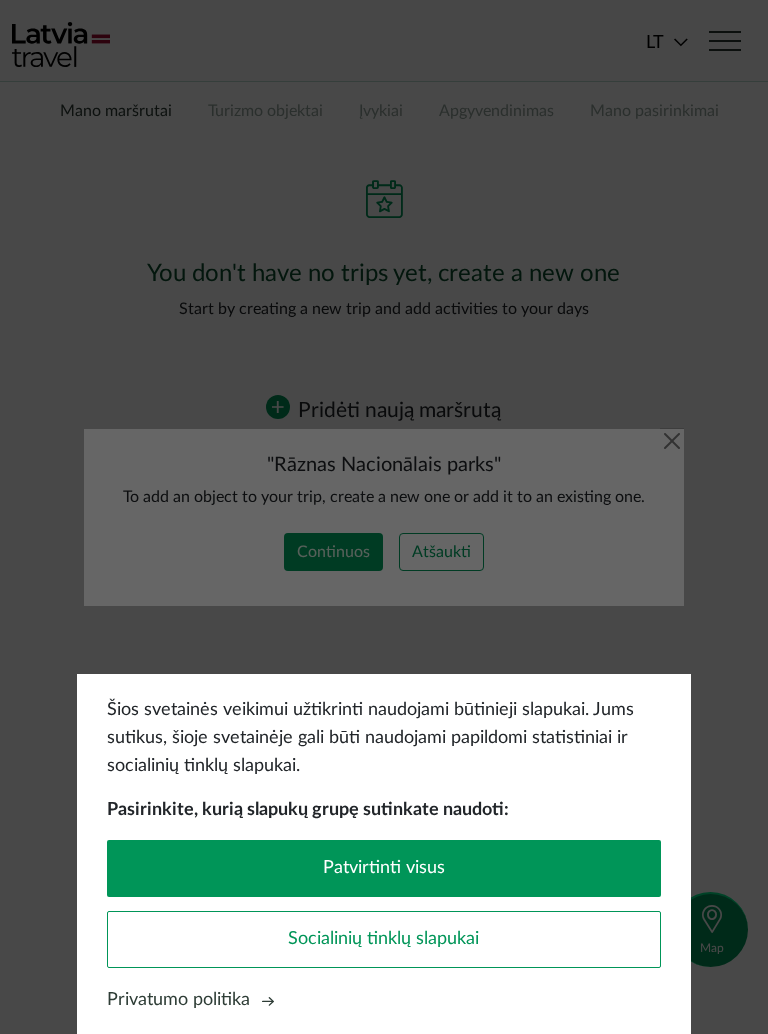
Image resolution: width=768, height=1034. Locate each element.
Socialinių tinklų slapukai (383, 939)
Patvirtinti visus (384, 868)
